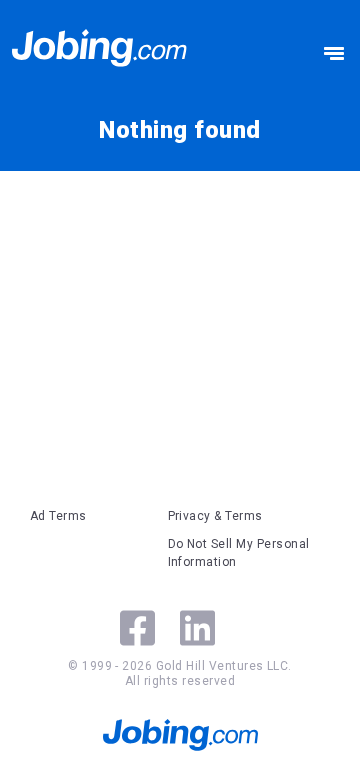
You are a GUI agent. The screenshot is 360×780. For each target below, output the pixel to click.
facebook (137, 628)
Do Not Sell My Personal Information (239, 553)
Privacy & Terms (215, 516)
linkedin (197, 628)
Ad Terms (58, 516)
